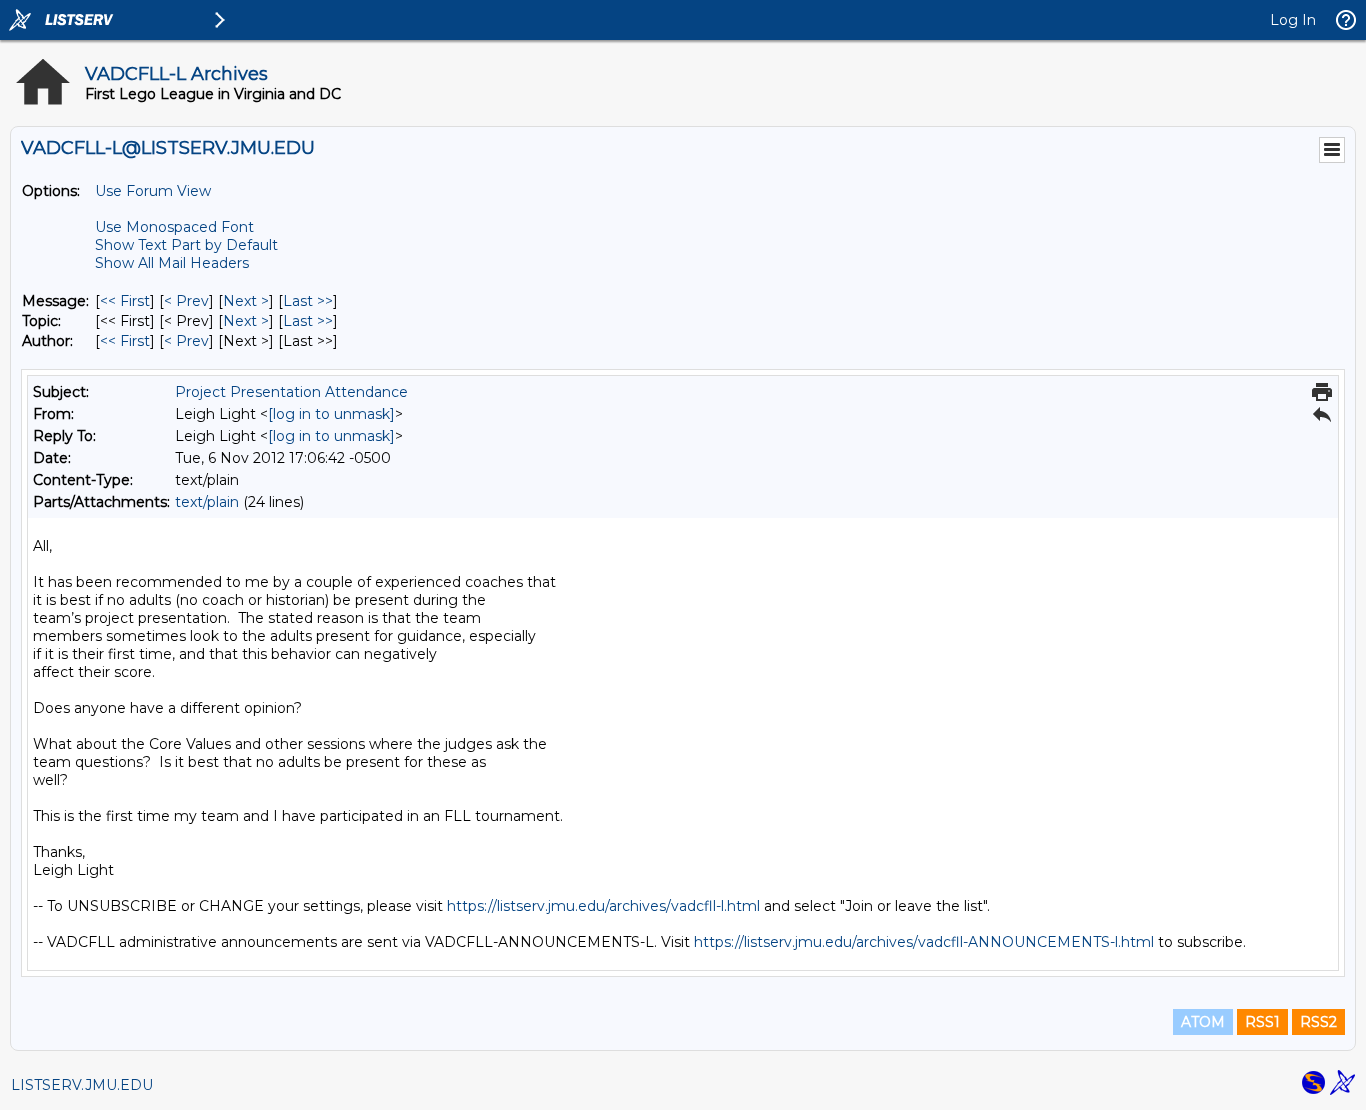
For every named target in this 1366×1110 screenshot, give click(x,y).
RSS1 (1262, 1022)
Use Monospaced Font (174, 227)
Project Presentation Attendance (291, 392)
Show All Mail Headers (172, 263)
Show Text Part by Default (186, 245)
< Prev (186, 301)
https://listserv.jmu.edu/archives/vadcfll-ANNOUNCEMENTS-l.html (924, 942)
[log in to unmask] (331, 414)
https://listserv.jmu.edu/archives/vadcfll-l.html (603, 906)
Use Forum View (153, 191)
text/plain (207, 502)
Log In (1293, 20)
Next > (246, 301)
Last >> (308, 301)
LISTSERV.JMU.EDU (82, 1085)
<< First (125, 301)
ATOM (1203, 1022)
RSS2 (1318, 1022)
